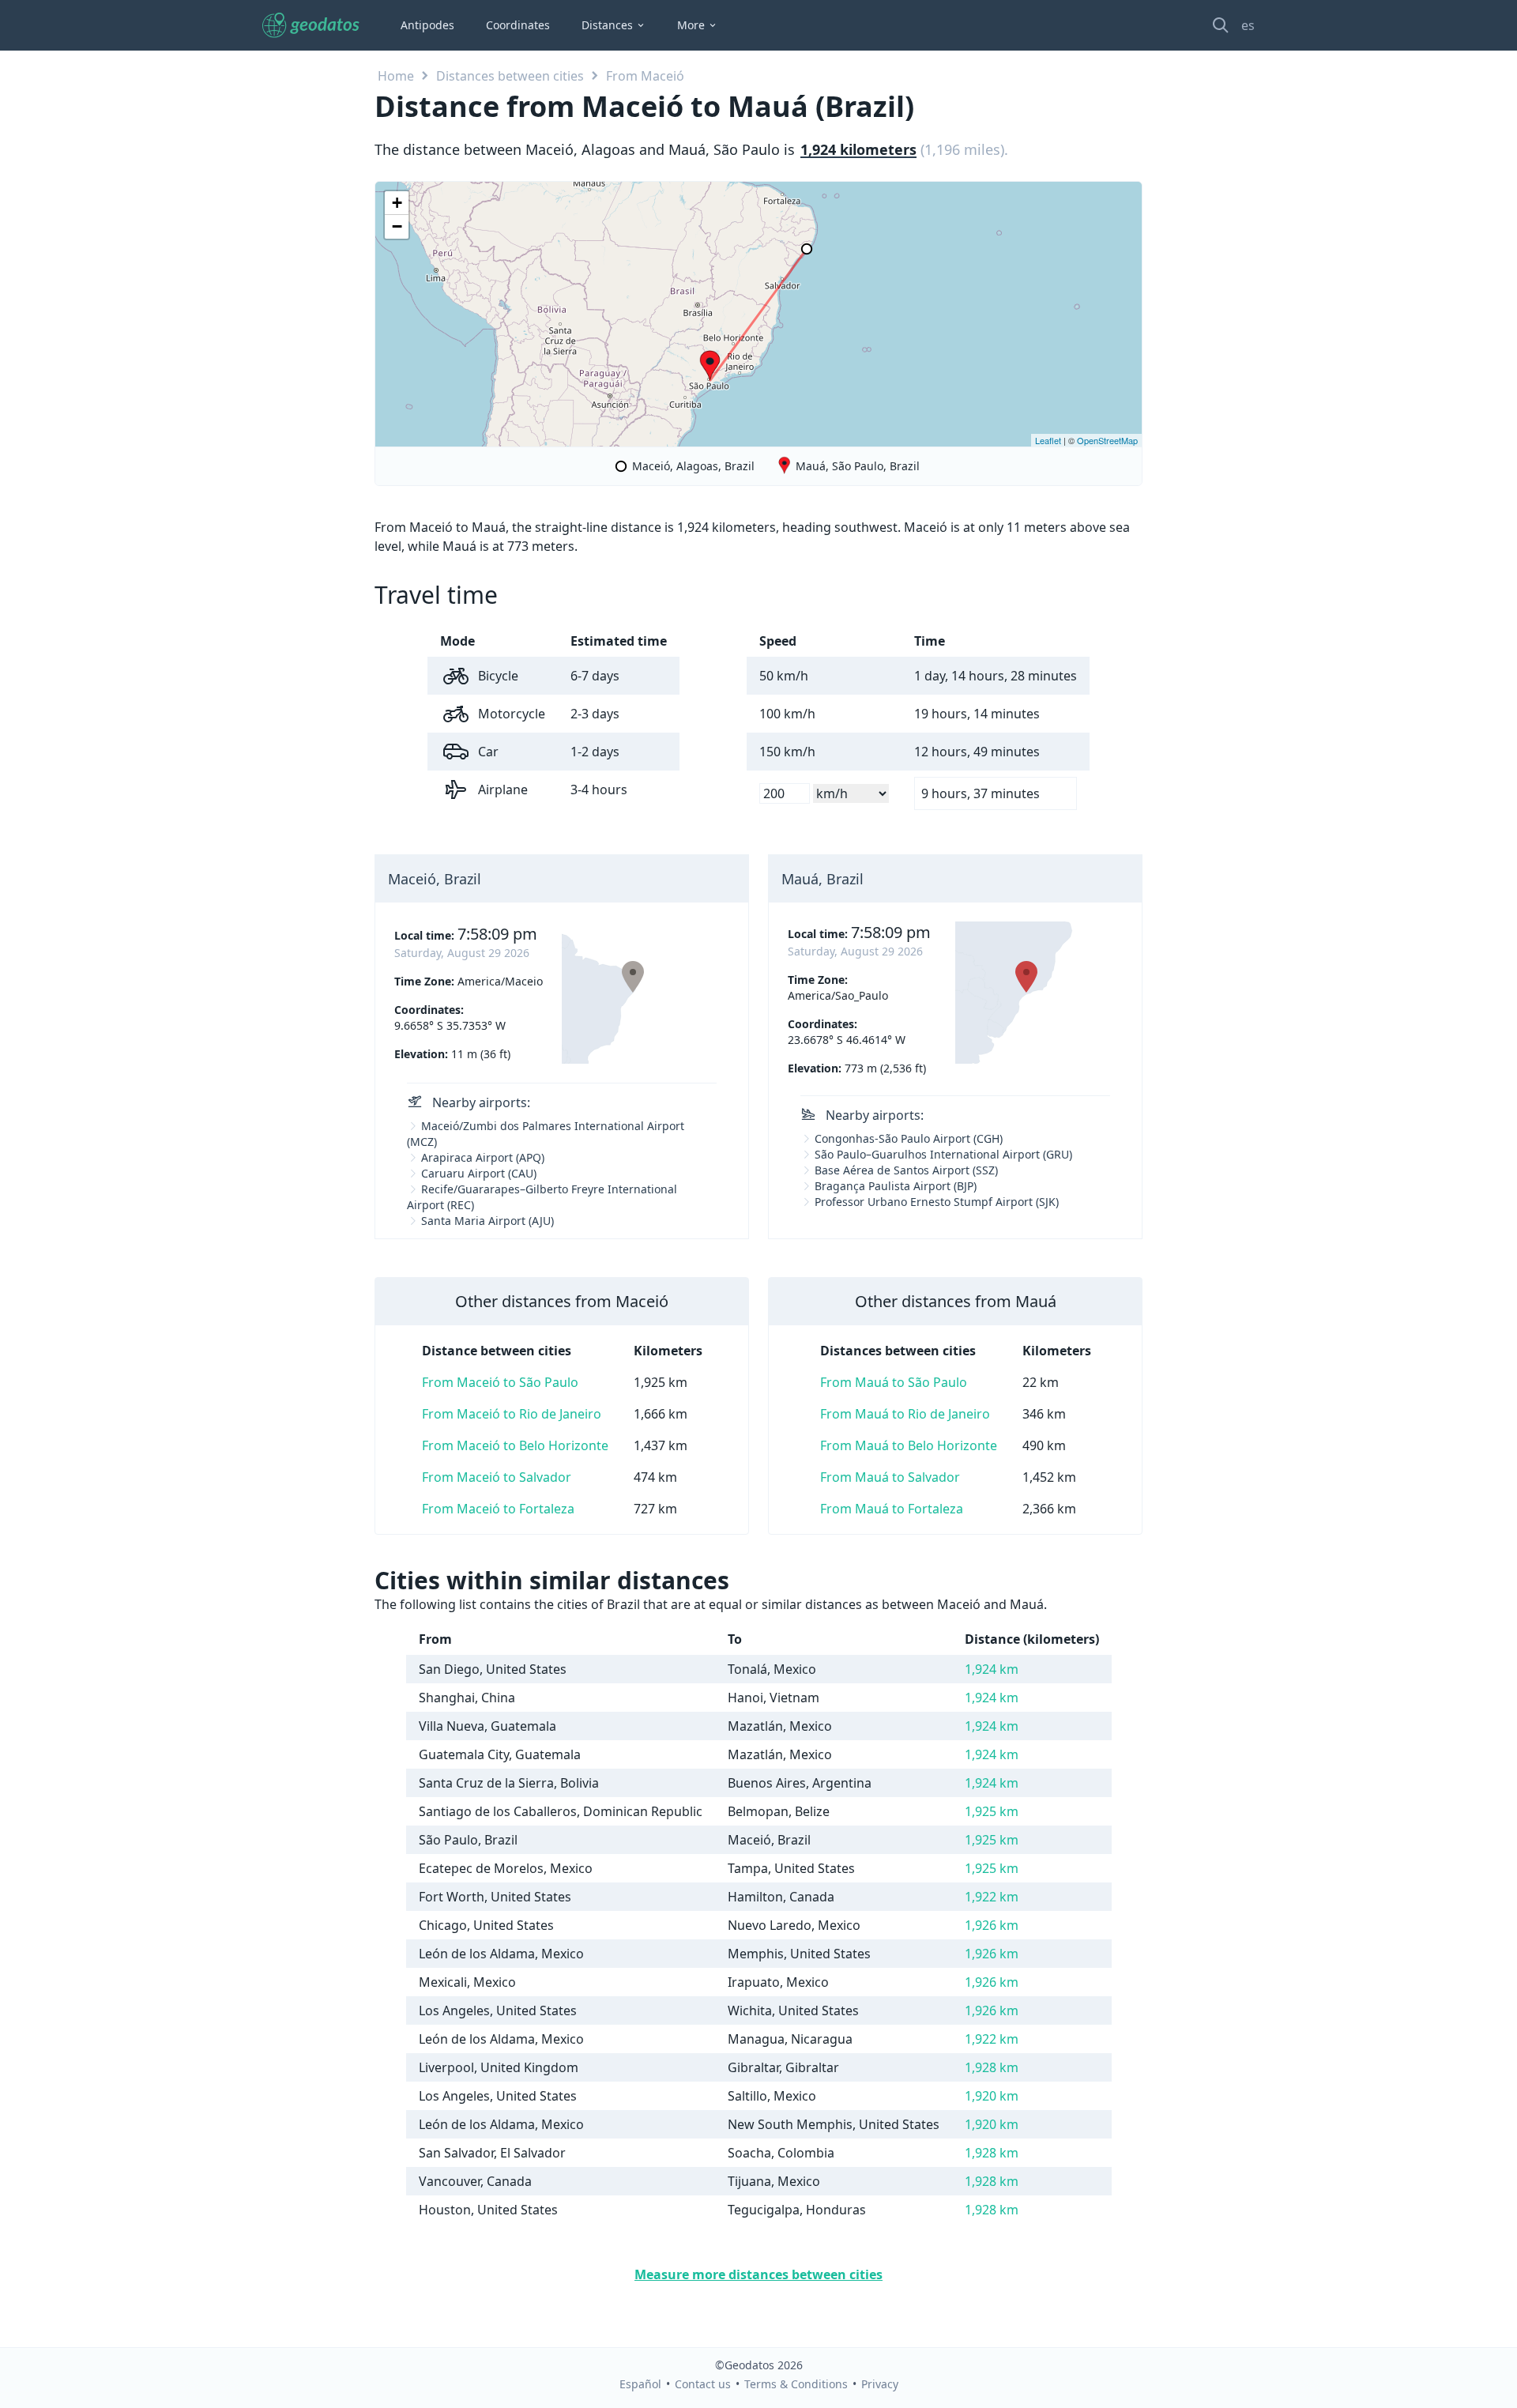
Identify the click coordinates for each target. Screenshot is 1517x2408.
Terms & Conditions (796, 2384)
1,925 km (992, 1811)
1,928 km (992, 2067)
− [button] (397, 226)
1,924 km (992, 1669)
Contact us (703, 2384)
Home (396, 76)
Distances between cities (510, 76)
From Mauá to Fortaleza (892, 1509)
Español (640, 2384)
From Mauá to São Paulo (894, 1382)
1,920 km (992, 2096)
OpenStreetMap (1107, 440)
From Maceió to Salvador (497, 1477)
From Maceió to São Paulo (500, 1382)
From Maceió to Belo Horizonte (515, 1445)
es (1248, 25)
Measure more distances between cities (758, 2274)
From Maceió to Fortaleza (498, 1509)
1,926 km (992, 1925)
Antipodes (427, 25)
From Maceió (645, 76)
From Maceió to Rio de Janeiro (512, 1414)
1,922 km (992, 1897)
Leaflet (1048, 440)
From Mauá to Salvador (890, 1477)
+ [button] (397, 203)
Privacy (880, 2384)
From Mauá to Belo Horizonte (909, 1445)
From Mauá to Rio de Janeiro (905, 1414)
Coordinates (518, 25)
